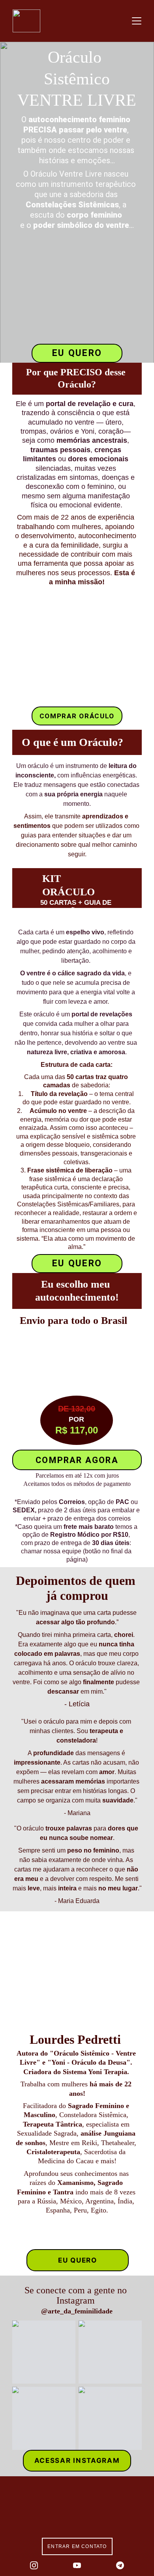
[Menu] (137, 21)
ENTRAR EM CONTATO (77, 2546)
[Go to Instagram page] (34, 2565)
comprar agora (77, 1460)
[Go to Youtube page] (77, 2565)
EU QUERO (77, 353)
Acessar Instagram (77, 2460)
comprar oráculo (77, 716)
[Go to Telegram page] (120, 2565)
